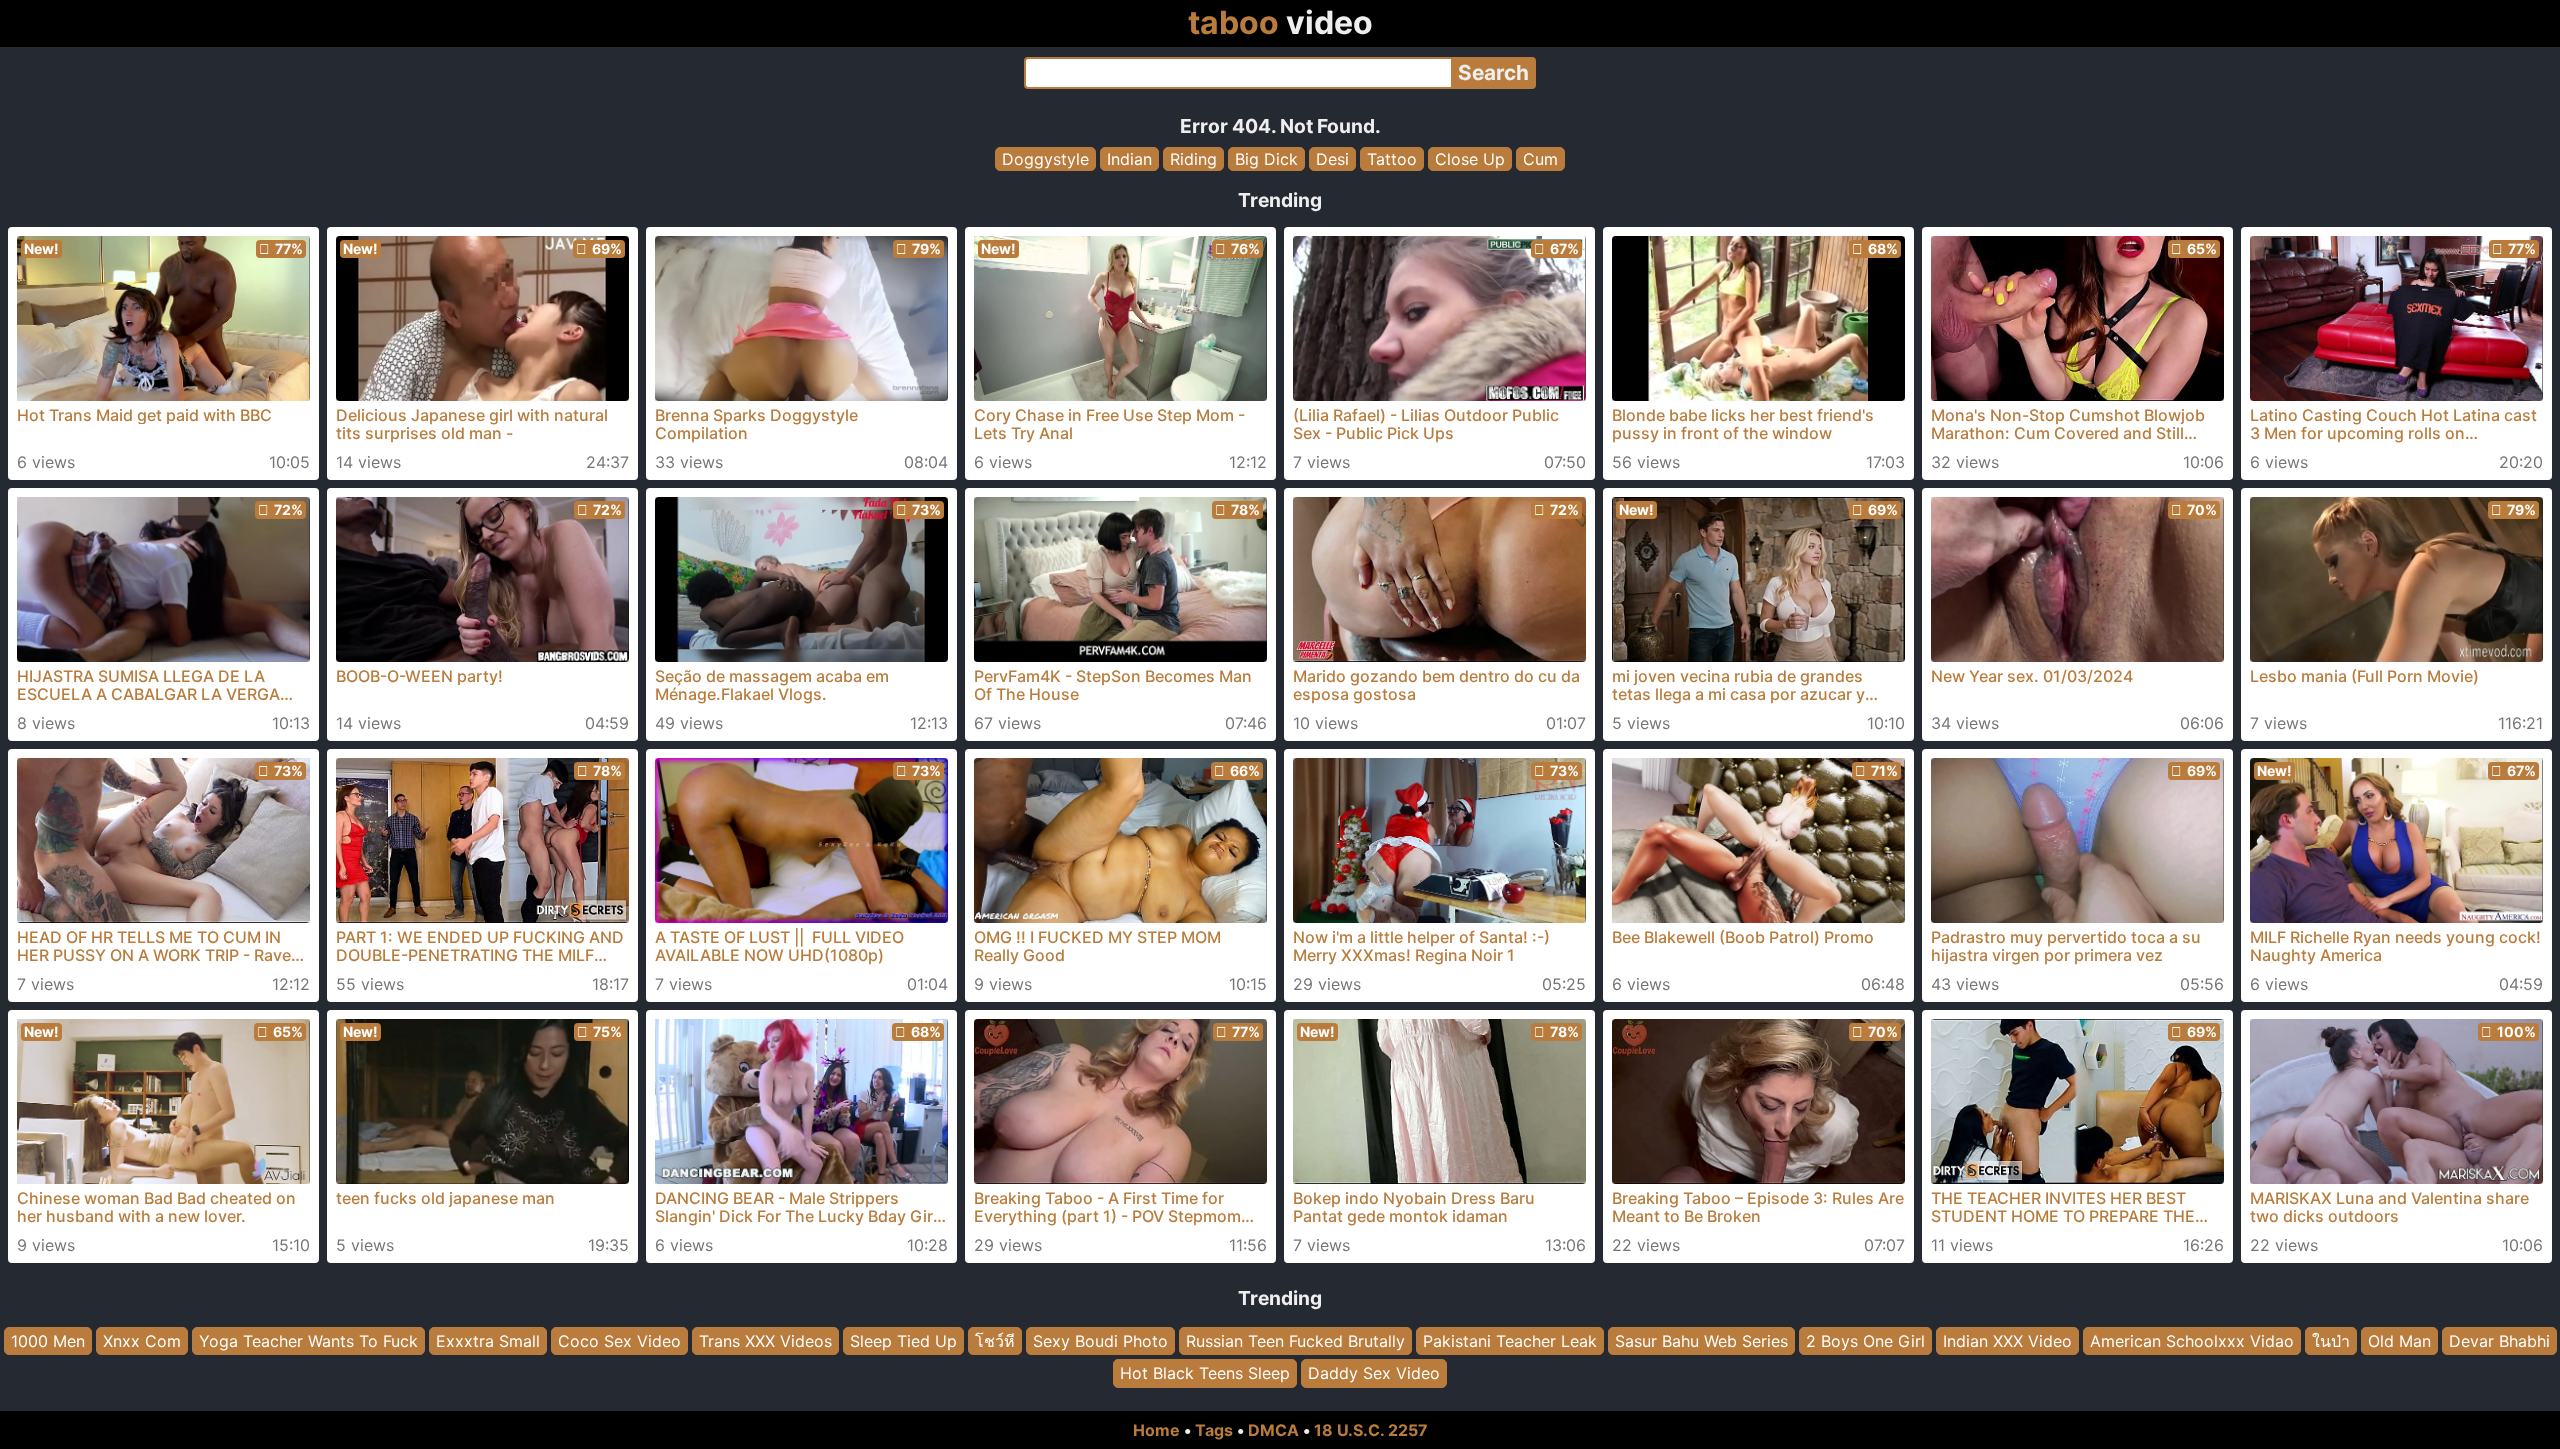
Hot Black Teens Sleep (1205, 1374)
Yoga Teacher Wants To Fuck (308, 1341)
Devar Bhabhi (2499, 1341)
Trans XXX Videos (765, 1341)
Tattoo (1392, 159)
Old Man (2399, 1341)
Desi (1332, 159)
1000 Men (48, 1341)
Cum (1540, 159)
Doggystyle (1045, 159)
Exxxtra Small (488, 1341)
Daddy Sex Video (1374, 1374)
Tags (1214, 1430)
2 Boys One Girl (1865, 1341)
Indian (1129, 159)
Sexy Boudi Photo (1100, 1341)
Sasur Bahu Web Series (1701, 1341)
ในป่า (2331, 1341)
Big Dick (1266, 159)
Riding (1193, 159)
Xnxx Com (142, 1341)
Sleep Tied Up (903, 1341)
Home (1156, 1430)
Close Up (1470, 159)
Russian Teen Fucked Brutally (1295, 1341)
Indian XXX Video (2007, 1341)
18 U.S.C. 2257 (1371, 1430)
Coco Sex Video (619, 1341)
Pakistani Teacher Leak (1510, 1341)
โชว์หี (995, 1341)
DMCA (1273, 1430)
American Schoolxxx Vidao (2192, 1341)
